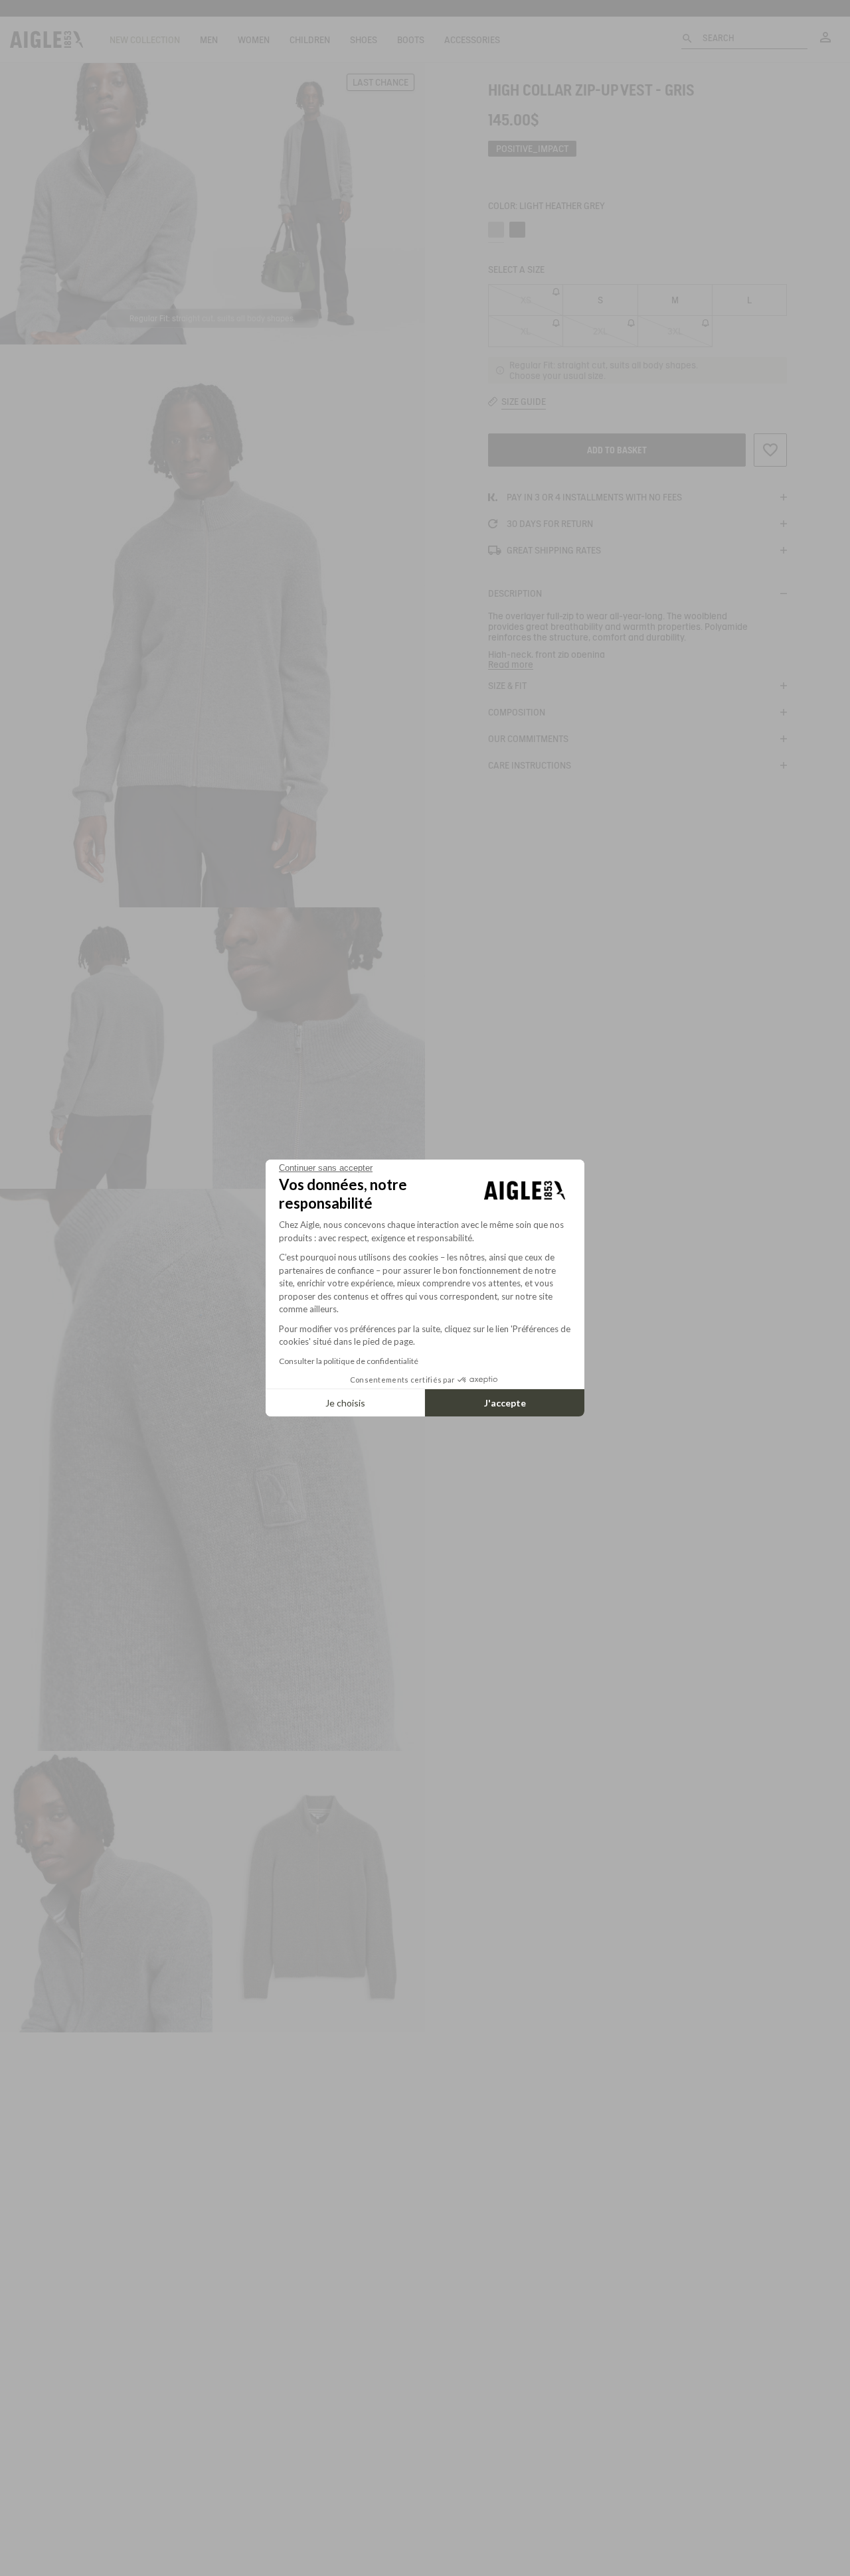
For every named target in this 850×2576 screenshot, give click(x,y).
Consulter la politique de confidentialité (349, 1361)
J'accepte (505, 1403)
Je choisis (345, 1403)
